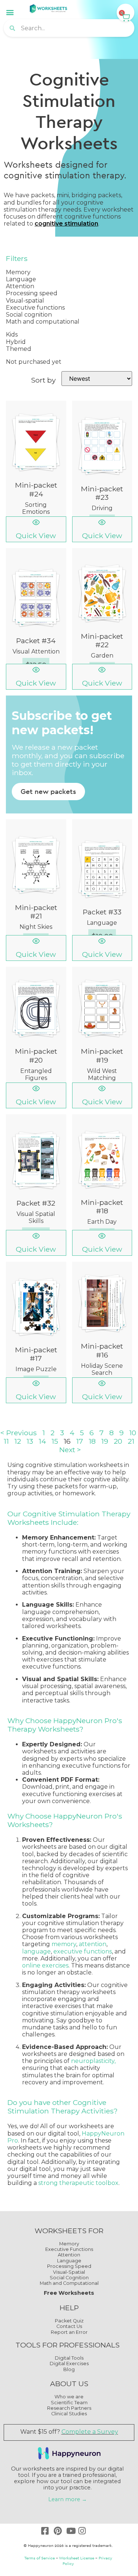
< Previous (19, 1433)
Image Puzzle (36, 1369)
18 (92, 1441)
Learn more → (68, 2499)
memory (64, 1944)
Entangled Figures (36, 1074)
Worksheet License (77, 2558)
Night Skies (36, 927)
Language (102, 923)
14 (42, 1441)
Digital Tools (69, 2358)
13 (30, 1441)
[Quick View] (36, 522)
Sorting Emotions (36, 508)
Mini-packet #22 (102, 640)
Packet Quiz (69, 2321)
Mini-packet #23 (102, 493)
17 (80, 1441)
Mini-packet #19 (102, 1055)
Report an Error (69, 2332)
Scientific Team (69, 2403)
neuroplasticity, (93, 2061)
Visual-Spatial (69, 2272)
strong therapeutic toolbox (78, 2183)
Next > (70, 1450)
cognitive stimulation (66, 224)
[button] (10, 12)
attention (93, 1944)
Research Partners (69, 2408)
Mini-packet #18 (102, 1207)
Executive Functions (69, 2249)
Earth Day (102, 1222)
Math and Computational (69, 2283)
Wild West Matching (102, 1074)
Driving (102, 508)
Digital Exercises (69, 2364)
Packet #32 (36, 1203)
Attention (69, 2255)
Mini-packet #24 (36, 489)
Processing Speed (69, 2266)
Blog (69, 2369)
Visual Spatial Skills (36, 1217)
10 (133, 1433)
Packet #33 (102, 912)
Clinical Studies (69, 2414)
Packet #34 (36, 641)
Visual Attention (36, 651)
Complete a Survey (90, 2432)
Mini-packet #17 (36, 1354)
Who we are (69, 2397)
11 (6, 1441)
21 (131, 1441)
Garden (102, 656)
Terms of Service (40, 2558)
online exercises (45, 1965)
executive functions (83, 1951)
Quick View (36, 536)
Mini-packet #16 (102, 1350)
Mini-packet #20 (36, 1055)
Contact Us (69, 2326)
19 (105, 1441)
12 (18, 1441)
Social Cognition (69, 2278)
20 (118, 1441)
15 (55, 1441)
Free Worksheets (69, 2293)
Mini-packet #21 (36, 912)
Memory (69, 2244)
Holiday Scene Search (102, 1369)
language (36, 1951)
